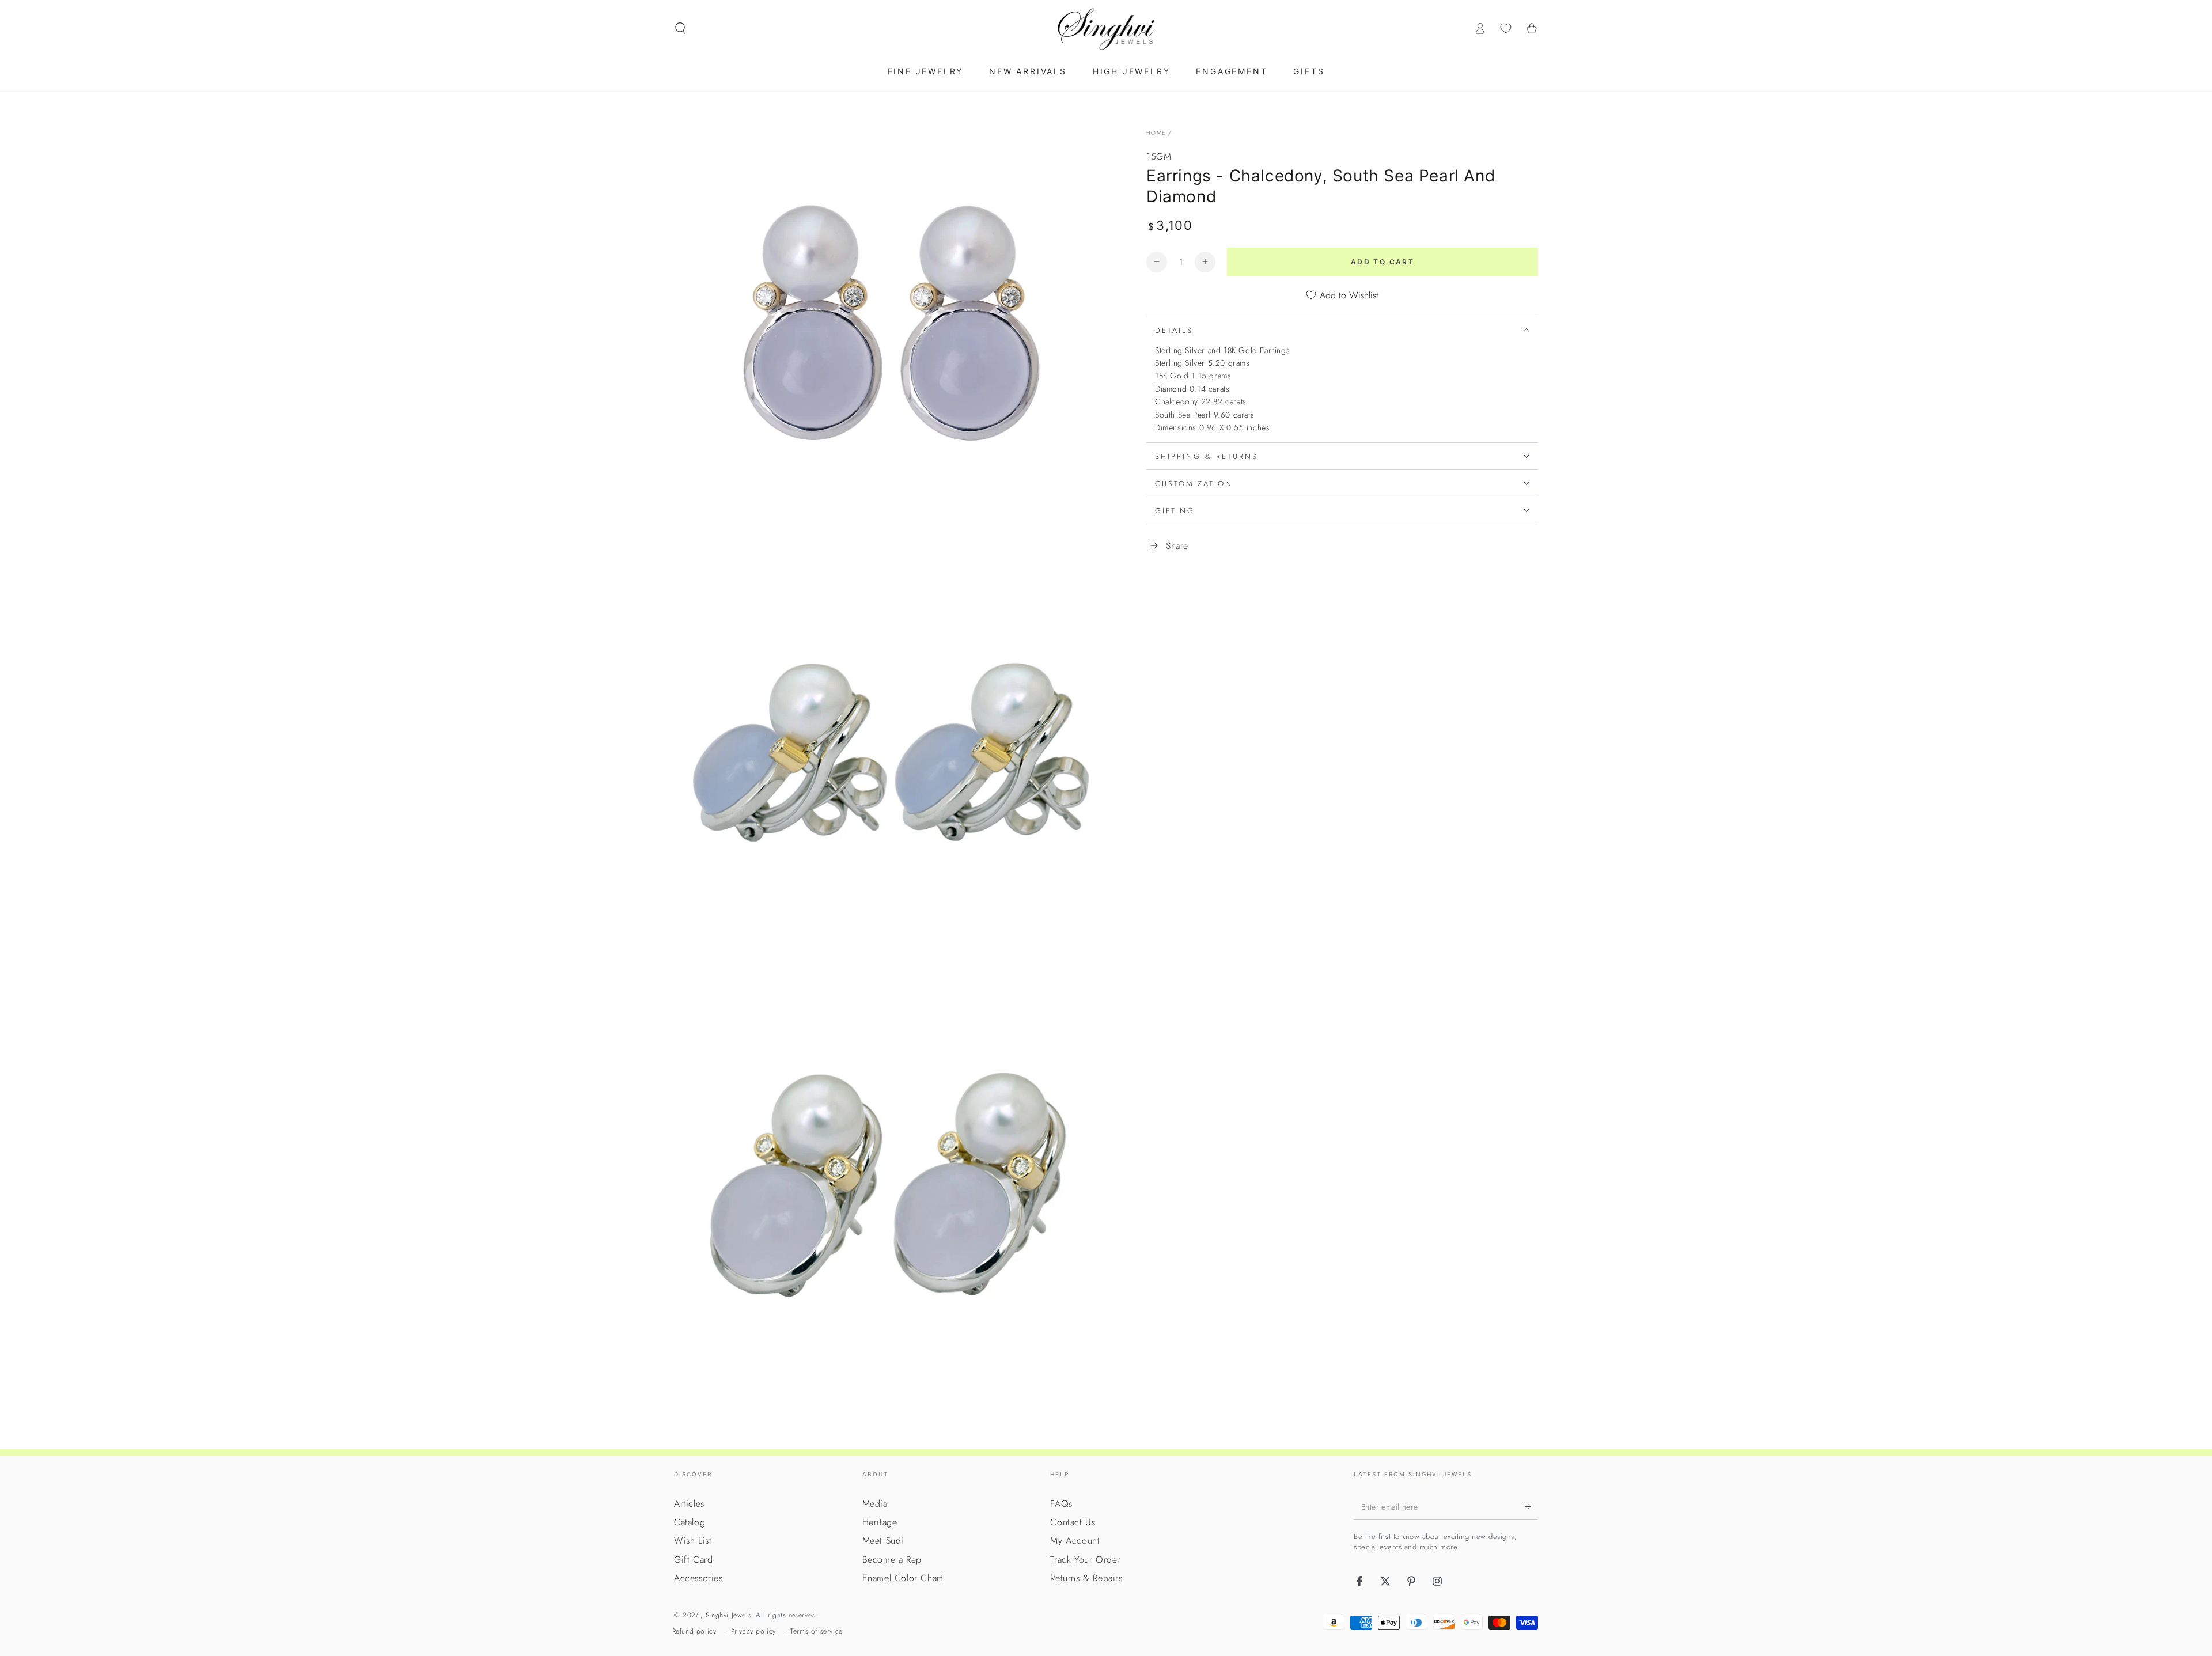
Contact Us (1073, 1522)
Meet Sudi (883, 1541)
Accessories (698, 1578)
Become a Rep (892, 1560)
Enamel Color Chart (903, 1578)
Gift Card (693, 1560)
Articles (689, 1504)
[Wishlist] (1506, 28)
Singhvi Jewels (728, 1615)
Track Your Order (1085, 1560)
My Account (1075, 1541)
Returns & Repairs (1086, 1578)
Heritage (880, 1522)
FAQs (1061, 1504)
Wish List (693, 1541)
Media (875, 1504)
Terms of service (817, 1632)
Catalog (690, 1522)
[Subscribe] (1531, 1507)
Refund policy (694, 1632)
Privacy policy (753, 1632)
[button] (680, 28)
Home (1156, 133)
